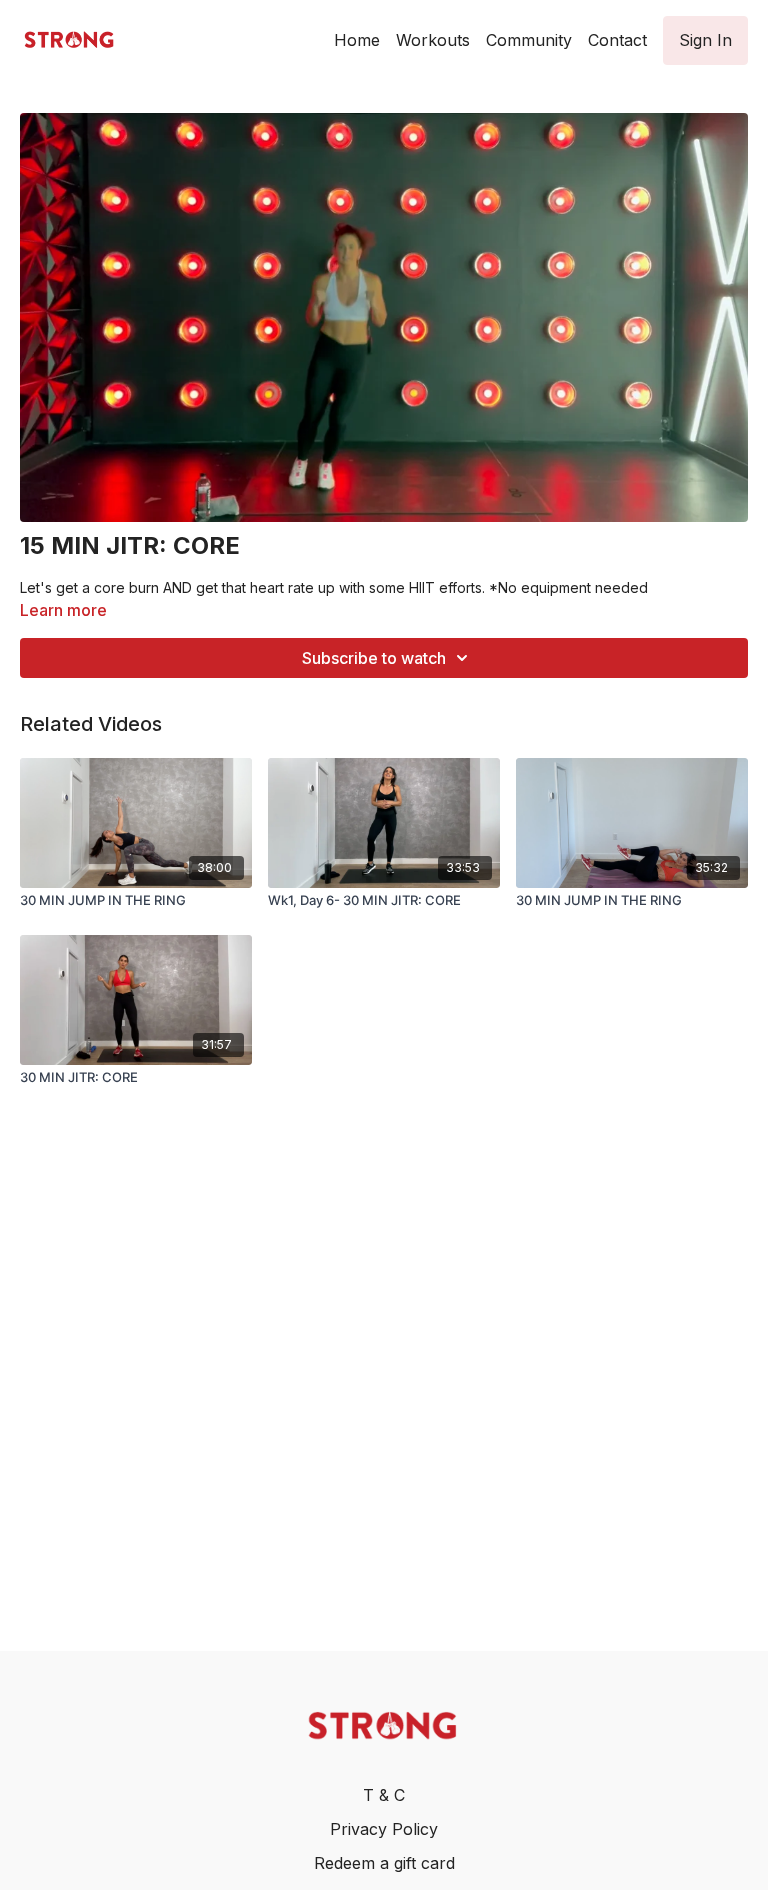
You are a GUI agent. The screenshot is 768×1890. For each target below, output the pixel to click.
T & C (384, 1795)
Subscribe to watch (374, 658)
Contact (617, 40)
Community (529, 40)
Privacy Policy (384, 1829)
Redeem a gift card (384, 1863)
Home (357, 40)
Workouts (433, 40)
